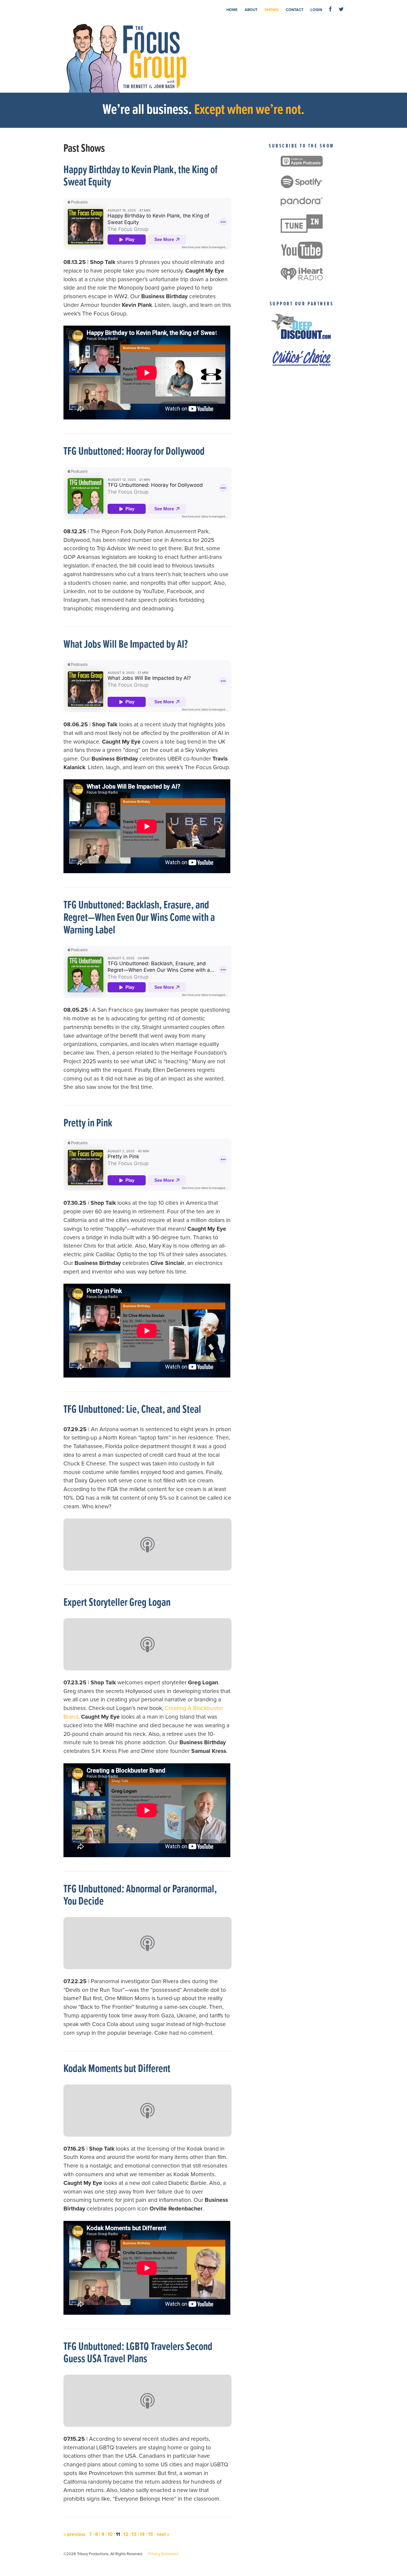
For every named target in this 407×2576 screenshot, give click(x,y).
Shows (272, 10)
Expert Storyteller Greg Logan (117, 1603)
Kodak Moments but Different (117, 2069)
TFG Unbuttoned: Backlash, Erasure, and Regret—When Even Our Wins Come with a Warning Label (139, 918)
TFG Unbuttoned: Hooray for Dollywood (134, 452)
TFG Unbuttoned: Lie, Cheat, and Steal (132, 1410)
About (251, 10)
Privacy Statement (163, 2554)
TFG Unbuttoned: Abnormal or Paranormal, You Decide (140, 1896)
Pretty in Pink (88, 1124)
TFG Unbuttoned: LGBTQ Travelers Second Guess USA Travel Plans (138, 2353)
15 (151, 2534)
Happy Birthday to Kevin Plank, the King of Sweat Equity (140, 177)
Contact (295, 10)
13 (134, 2534)
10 (110, 2534)
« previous (74, 2534)
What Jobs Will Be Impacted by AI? (126, 645)
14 (142, 2534)
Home (232, 10)
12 (126, 2534)
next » (163, 2534)
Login (316, 10)
